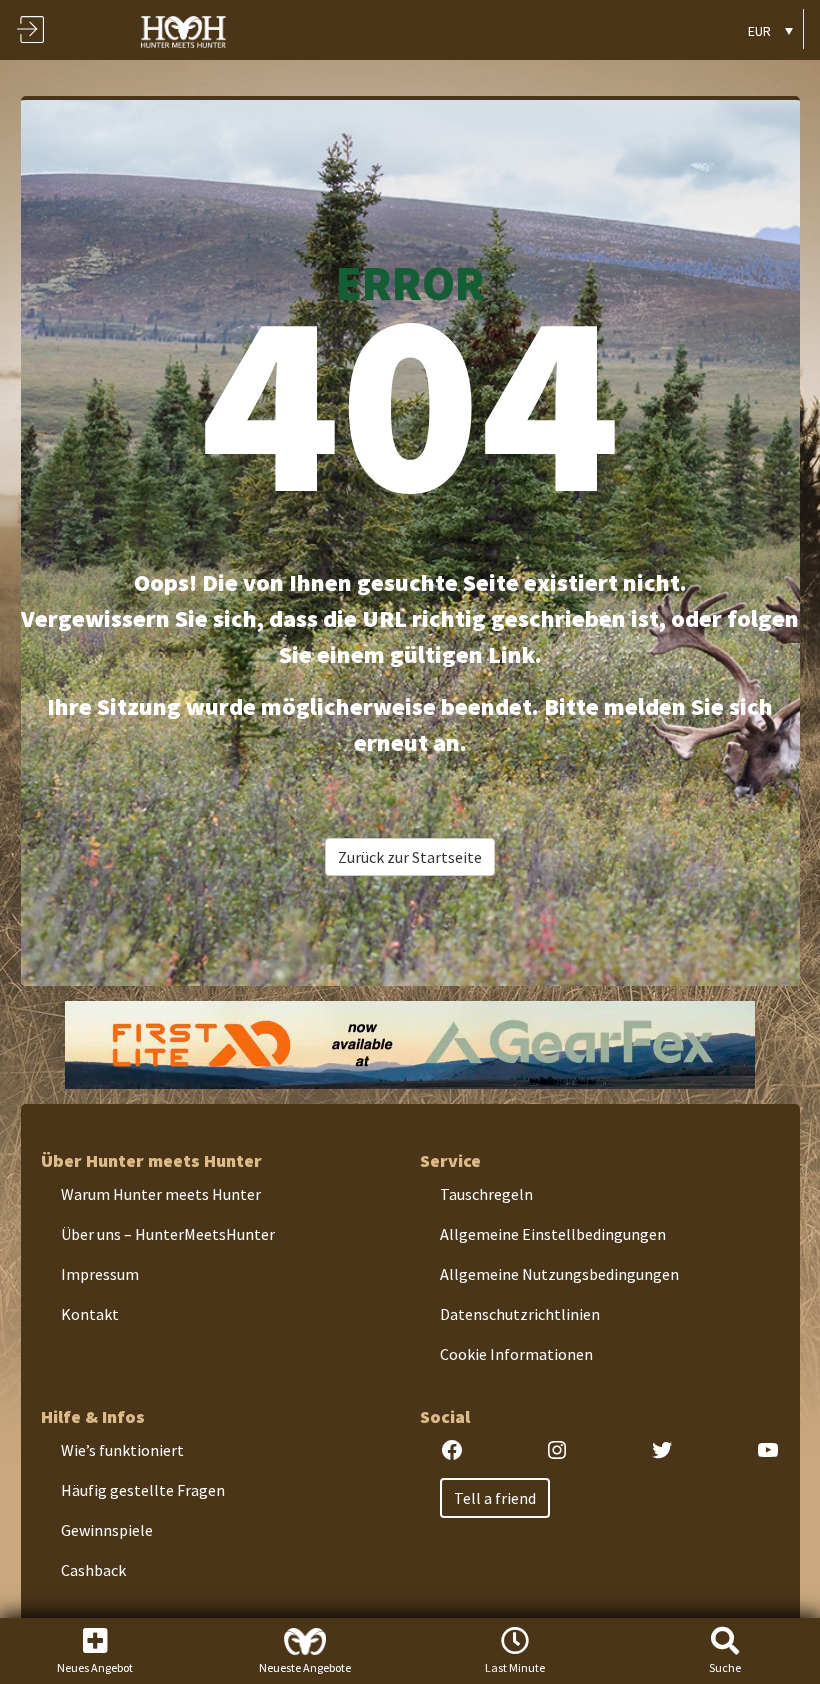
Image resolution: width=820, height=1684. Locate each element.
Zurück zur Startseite (410, 857)
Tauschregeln (486, 1194)
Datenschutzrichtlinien (520, 1314)
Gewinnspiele (107, 1530)
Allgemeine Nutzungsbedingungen (559, 1274)
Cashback (93, 1570)
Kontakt (90, 1314)
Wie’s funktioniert (122, 1450)
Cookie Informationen (516, 1354)
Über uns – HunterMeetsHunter (168, 1234)
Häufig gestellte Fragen (143, 1490)
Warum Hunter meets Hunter (161, 1194)
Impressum (100, 1274)
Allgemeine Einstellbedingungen (553, 1234)
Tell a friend (495, 1498)
